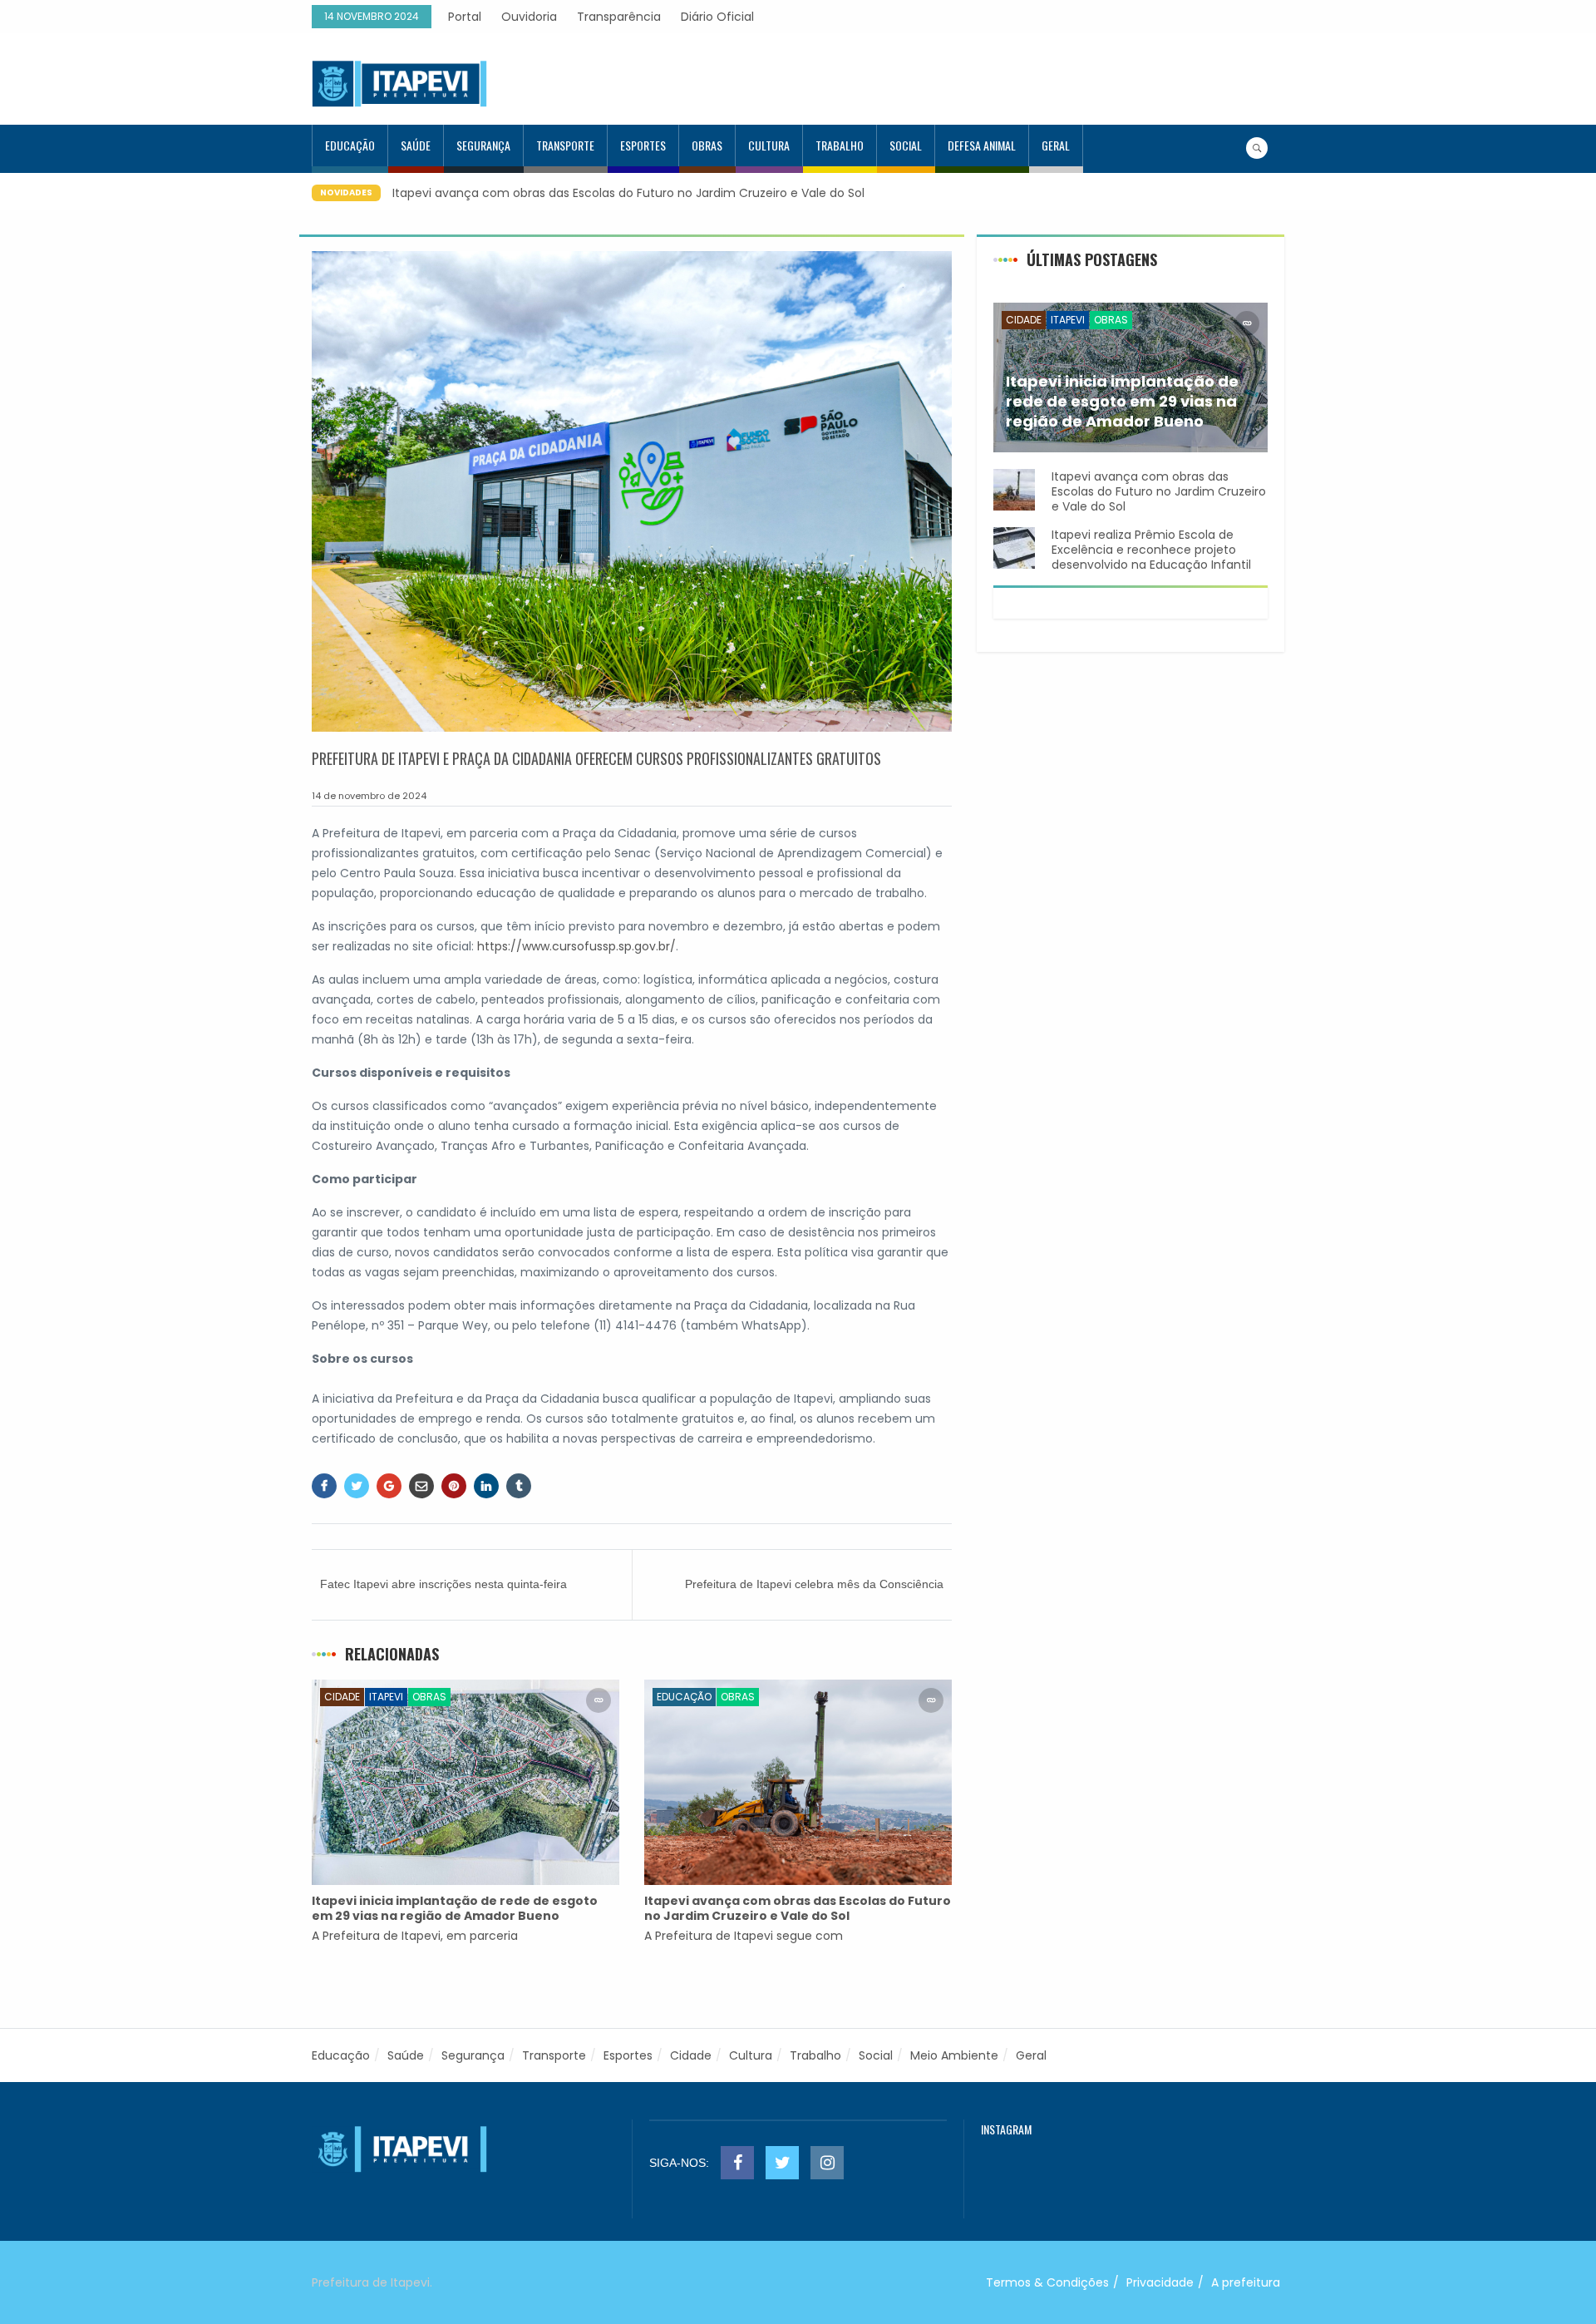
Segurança (483, 145)
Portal (465, 17)
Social (906, 145)
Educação (350, 145)
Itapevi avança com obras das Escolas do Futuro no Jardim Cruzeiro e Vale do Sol (628, 193)
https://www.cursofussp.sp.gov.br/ (576, 946)
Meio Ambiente (954, 2055)
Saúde (416, 145)
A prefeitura (1246, 2282)
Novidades (346, 192)
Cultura (769, 145)
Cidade (342, 1697)
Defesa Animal (982, 145)
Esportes (643, 145)
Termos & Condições (1047, 2282)
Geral (1056, 145)
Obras (707, 145)
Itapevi (386, 1697)
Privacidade (1160, 2282)
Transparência (619, 17)
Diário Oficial (717, 17)
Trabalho (840, 145)
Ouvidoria (529, 17)
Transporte (565, 145)
